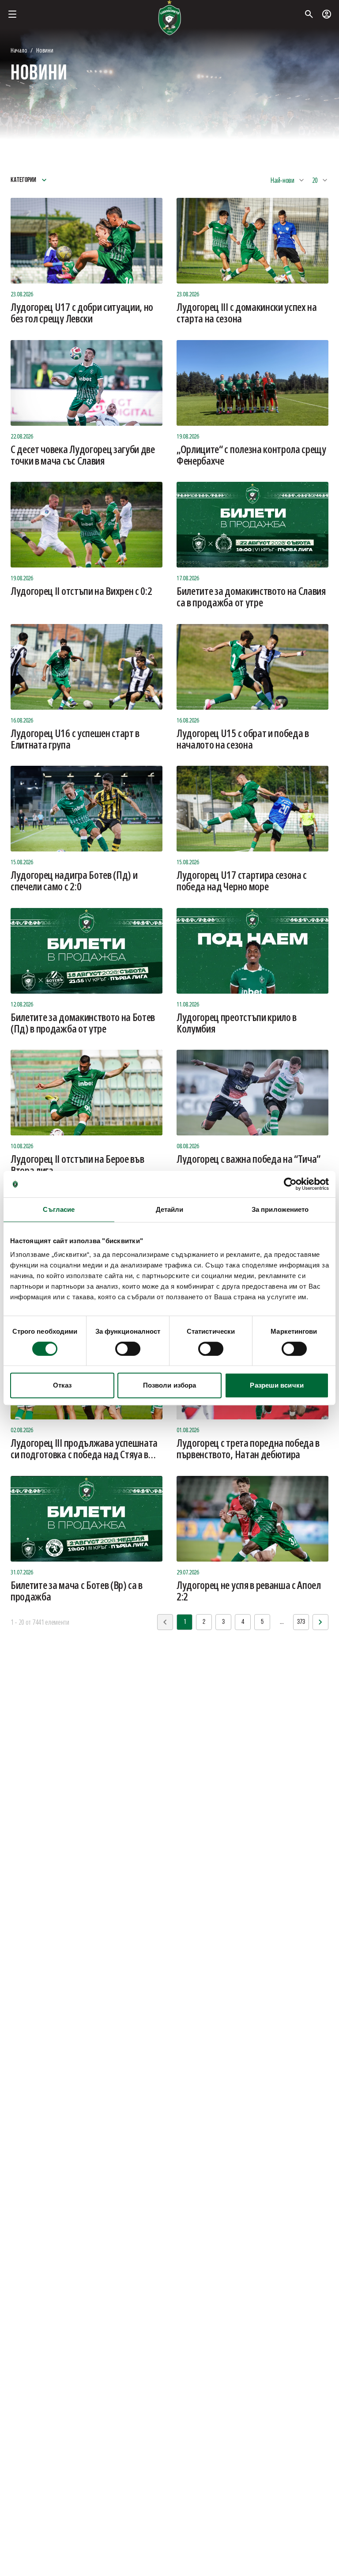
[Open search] (309, 14)
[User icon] (327, 14)
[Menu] (12, 14)
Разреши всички (277, 1385)
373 (301, 1622)
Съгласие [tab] (59, 1209)
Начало (19, 50)
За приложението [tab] (280, 1209)
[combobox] (288, 180)
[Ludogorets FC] (169, 18)
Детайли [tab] (170, 1209)
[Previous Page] (320, 1622)
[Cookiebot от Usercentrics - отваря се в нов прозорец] (290, 1184)
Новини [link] (45, 50)
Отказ (62, 1385)
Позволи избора (169, 1385)
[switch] (128, 1349)
